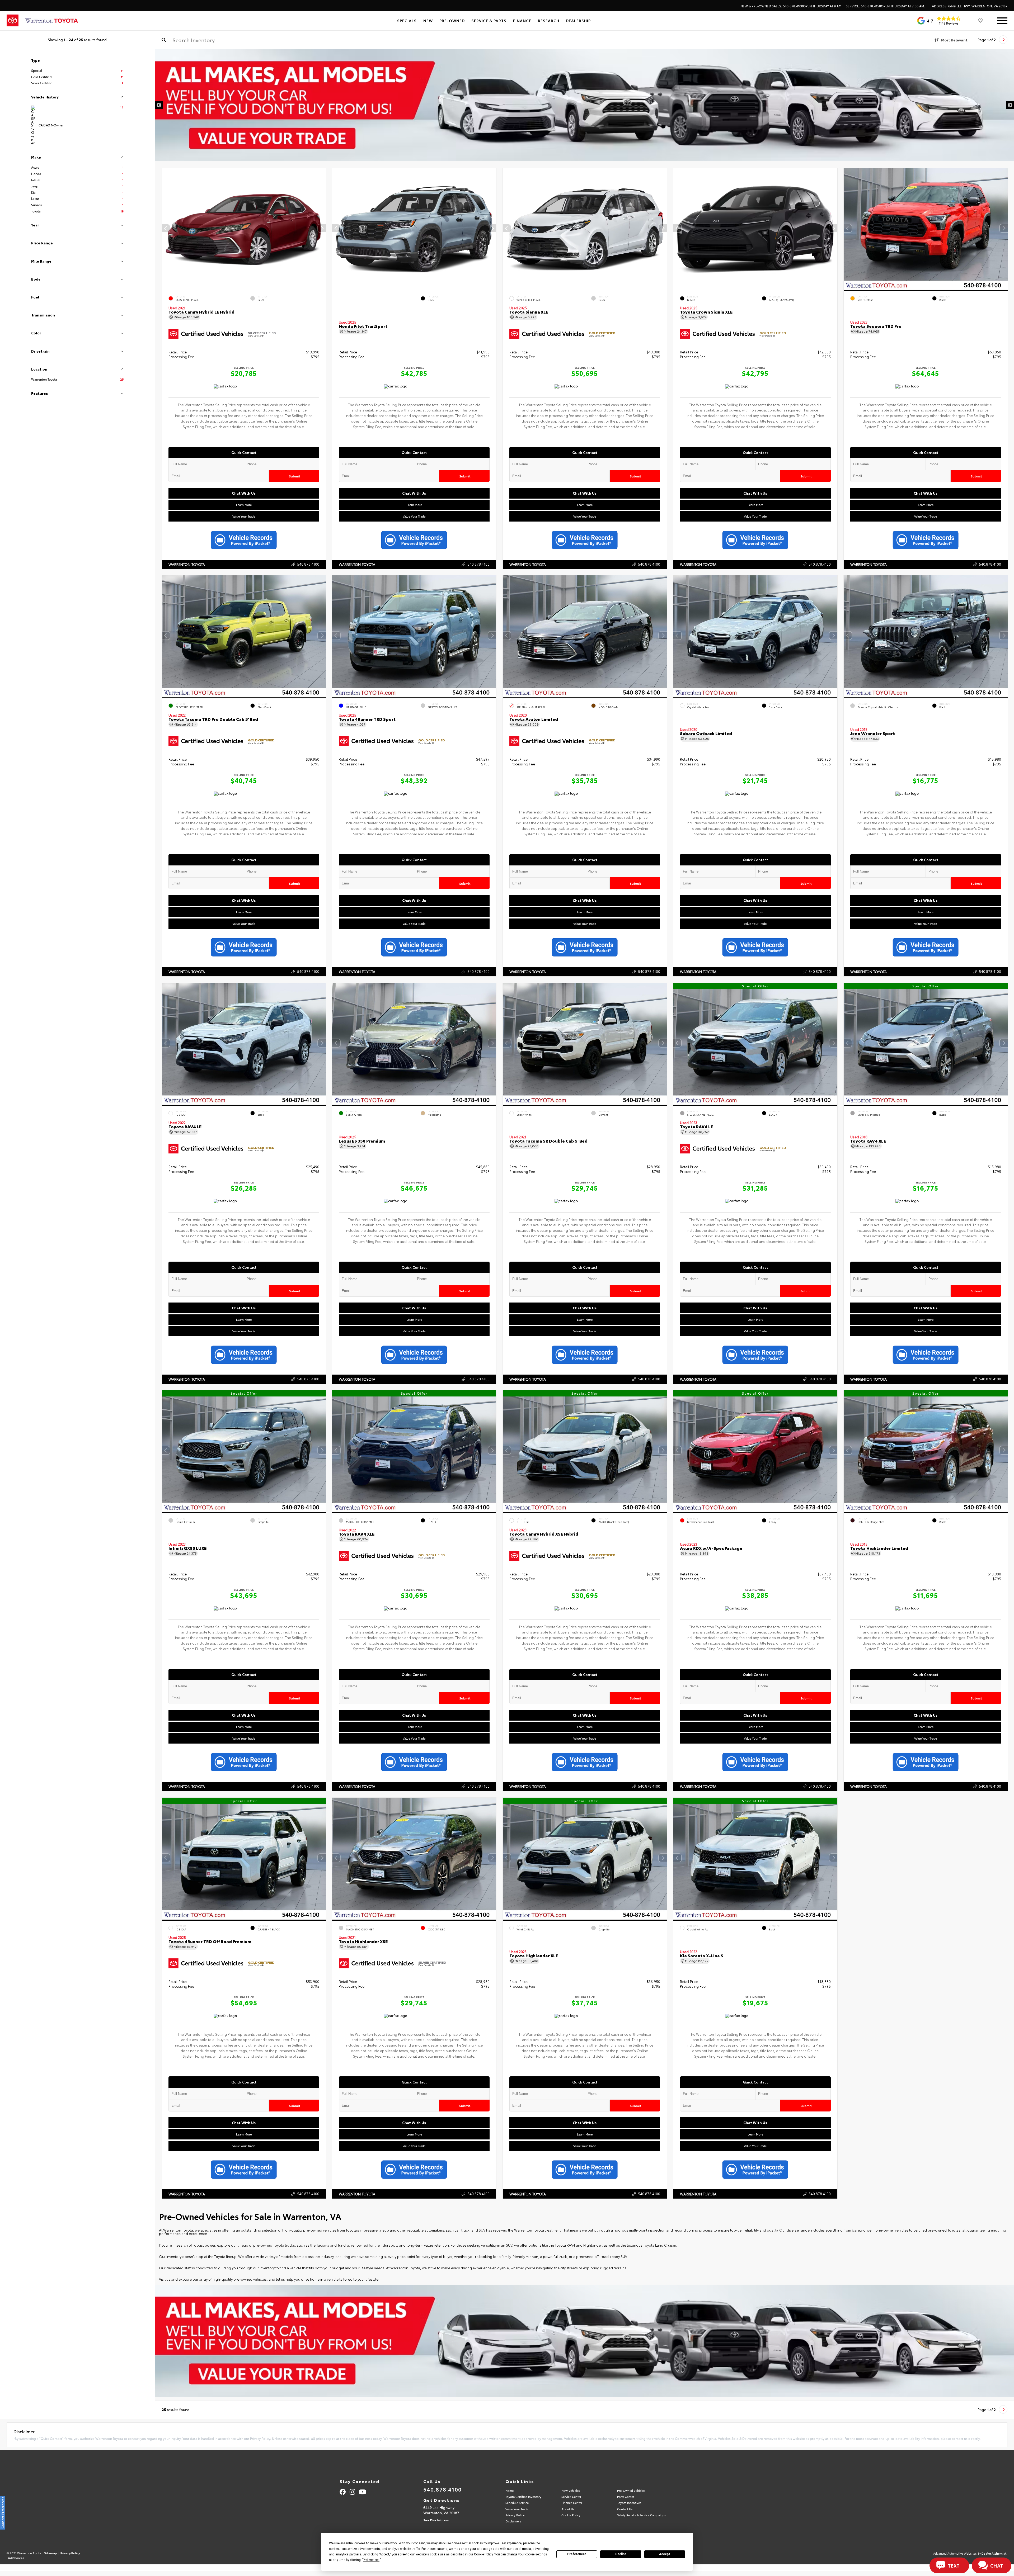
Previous (159, 105)
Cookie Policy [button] (483, 2554)
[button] (322, 228)
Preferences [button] (371, 2560)
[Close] (66, 3)
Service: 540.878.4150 (886, 6)
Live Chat (23, 23)
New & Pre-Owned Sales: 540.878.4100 (792, 6)
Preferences (577, 2554)
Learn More (244, 504)
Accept (665, 2554)
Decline (621, 2554)
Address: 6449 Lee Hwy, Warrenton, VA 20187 (970, 6)
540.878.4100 (308, 564)
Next (1010, 105)
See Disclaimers (436, 2520)
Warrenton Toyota (187, 564)
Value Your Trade (244, 516)
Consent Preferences (3, 2513)
